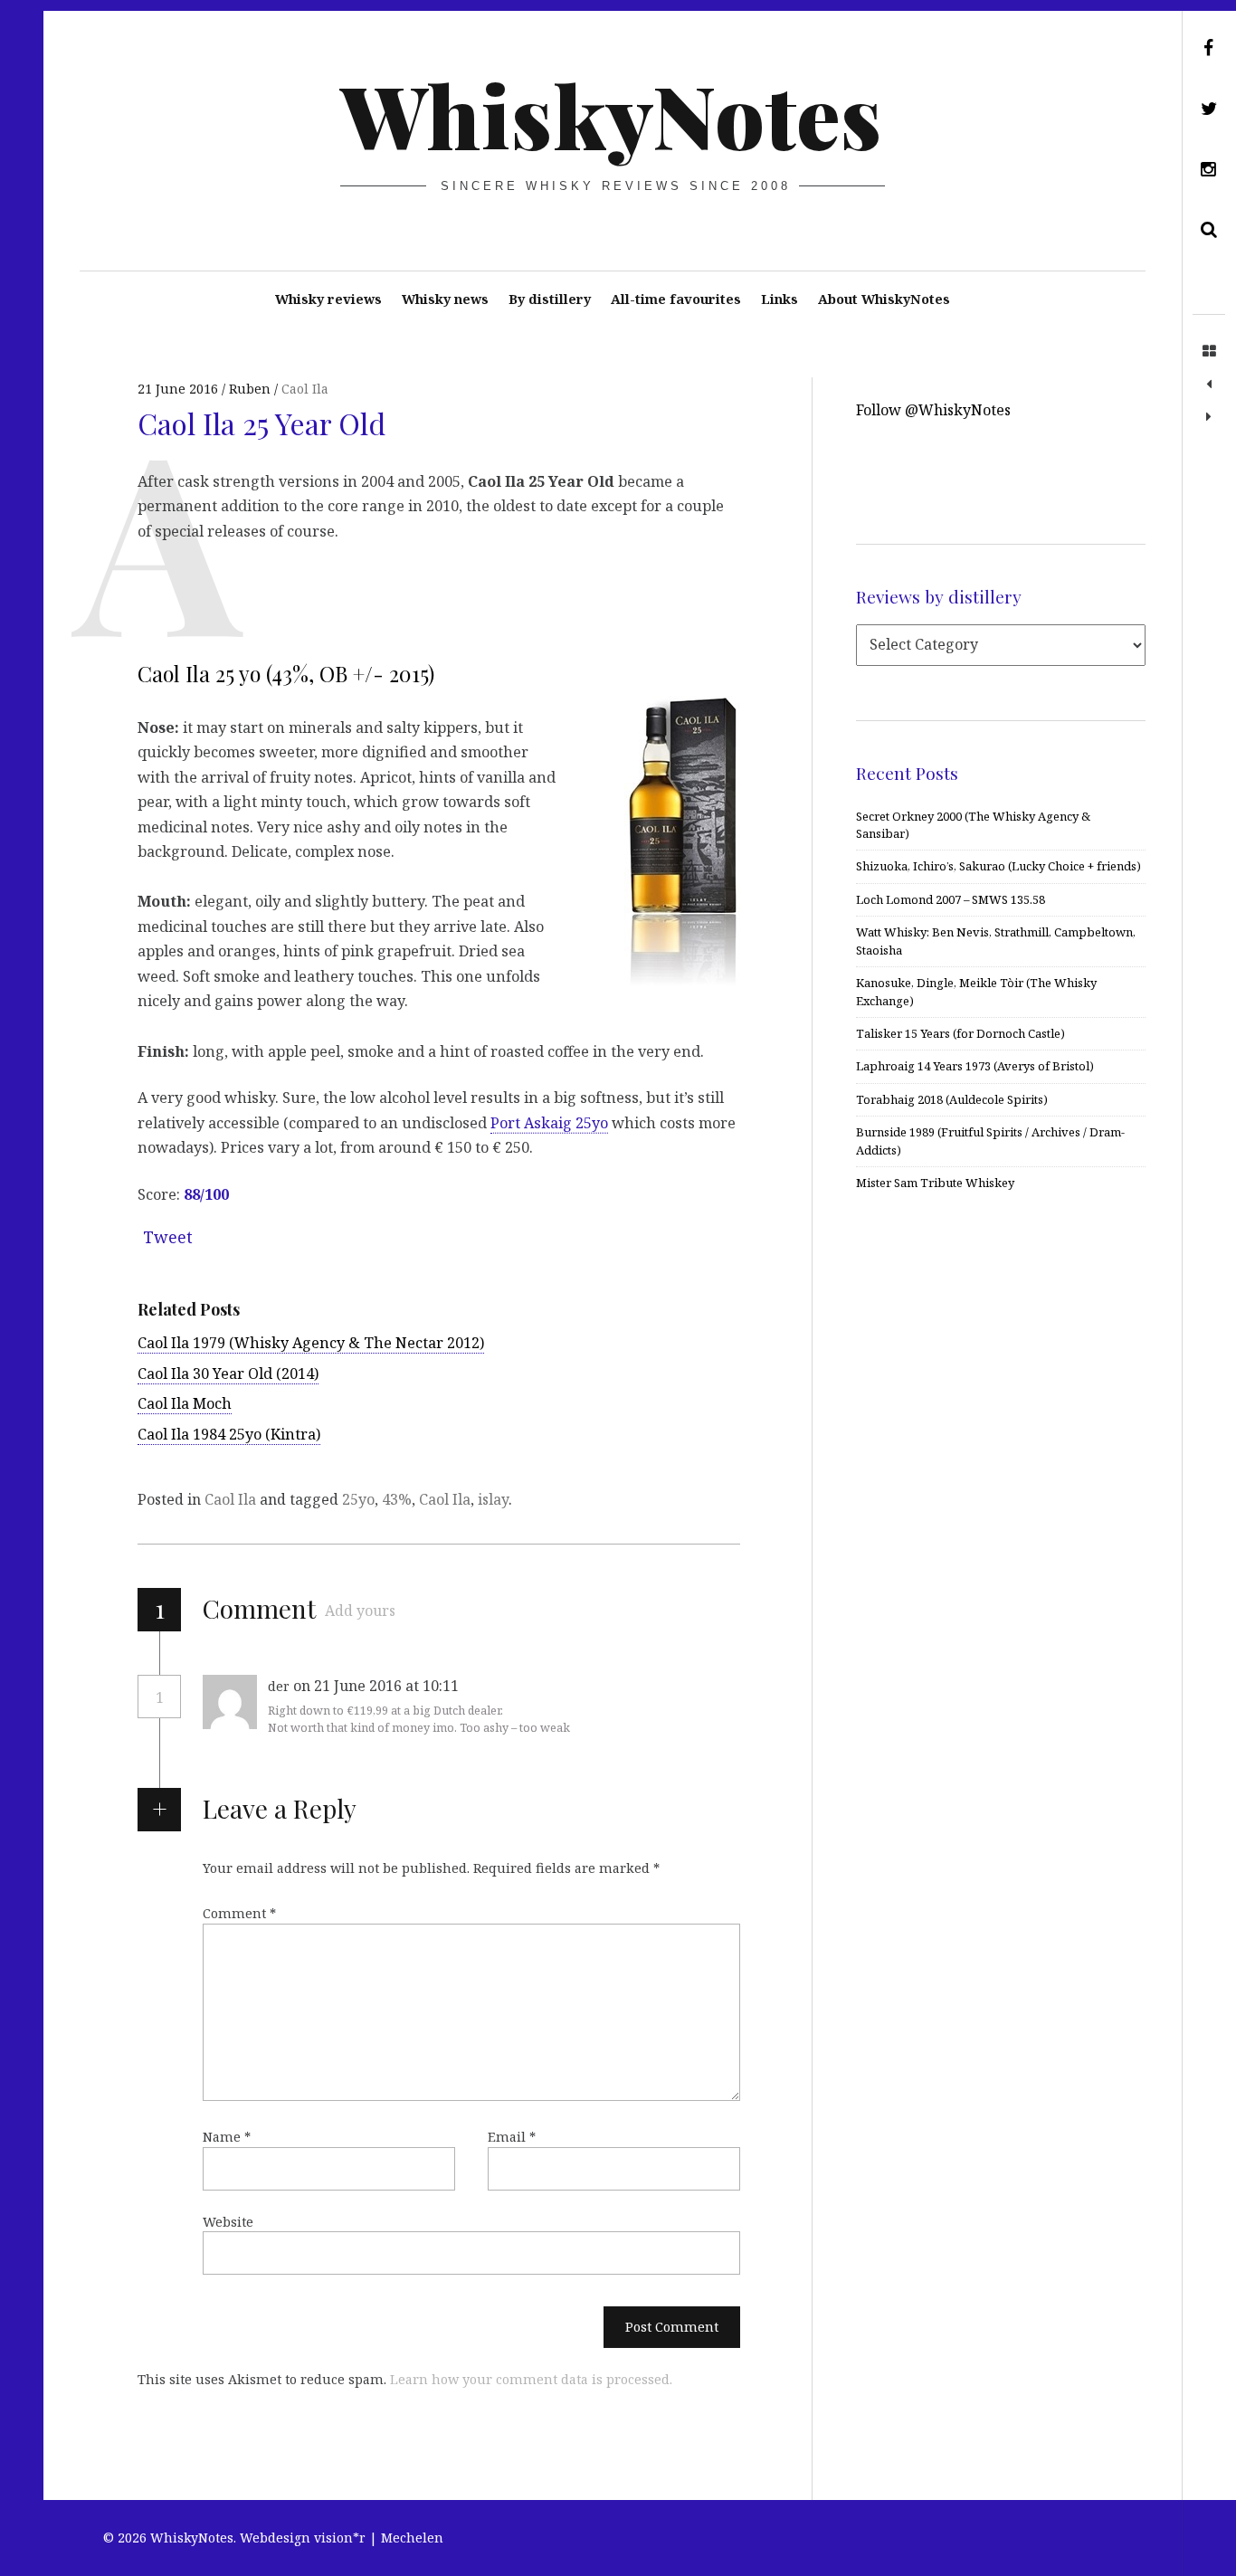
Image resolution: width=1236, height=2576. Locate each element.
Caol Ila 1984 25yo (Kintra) (229, 1434)
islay (493, 1499)
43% (397, 1499)
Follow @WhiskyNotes (933, 410)
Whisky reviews (328, 299)
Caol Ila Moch (185, 1403)
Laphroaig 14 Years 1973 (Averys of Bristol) (975, 1066)
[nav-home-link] (1209, 352)
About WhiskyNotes (884, 299)
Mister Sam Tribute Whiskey (935, 1183)
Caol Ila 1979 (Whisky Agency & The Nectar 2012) (311, 1343)
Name (227, 2137)
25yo (358, 1499)
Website (228, 2222)
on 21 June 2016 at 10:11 (378, 1686)
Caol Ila (305, 389)
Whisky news (445, 299)
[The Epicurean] (1209, 385)
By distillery (550, 299)
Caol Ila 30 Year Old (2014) (228, 1374)
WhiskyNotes (611, 114)
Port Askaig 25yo (549, 1123)
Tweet (168, 1237)
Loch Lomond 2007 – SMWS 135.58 (951, 899)
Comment (239, 1913)
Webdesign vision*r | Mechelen (342, 2538)
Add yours (360, 1611)
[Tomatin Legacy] (1209, 417)
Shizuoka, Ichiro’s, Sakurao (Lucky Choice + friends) (998, 866)
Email (512, 2137)
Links (780, 299)
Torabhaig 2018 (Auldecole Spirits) (952, 1099)
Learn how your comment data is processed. (531, 2379)
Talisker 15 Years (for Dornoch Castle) (960, 1033)
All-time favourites (676, 299)
